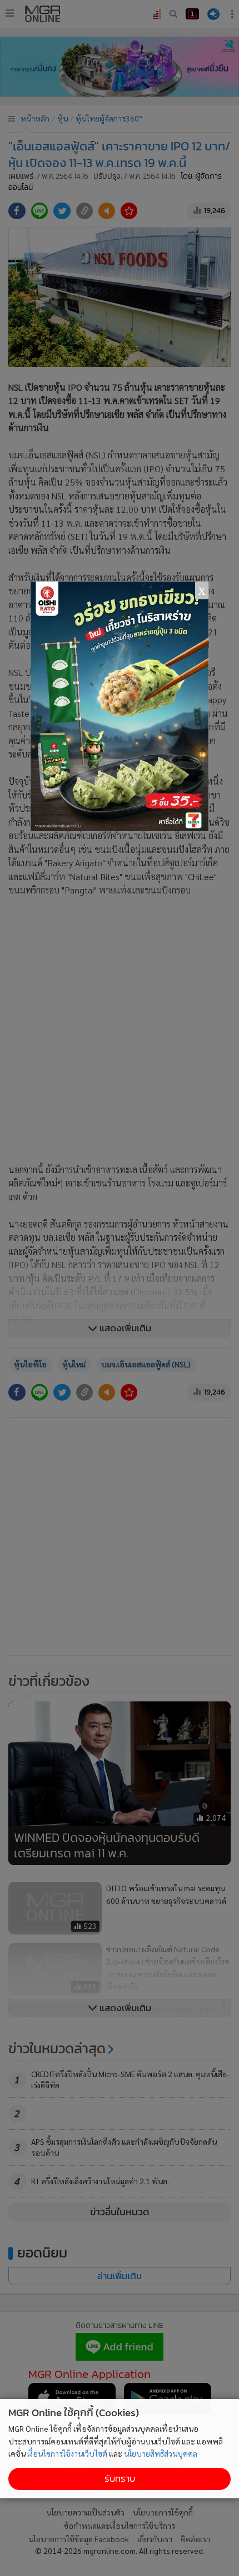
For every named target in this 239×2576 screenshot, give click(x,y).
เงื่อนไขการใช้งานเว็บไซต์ (67, 2453)
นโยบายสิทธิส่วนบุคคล (161, 2453)
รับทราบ (120, 2479)
